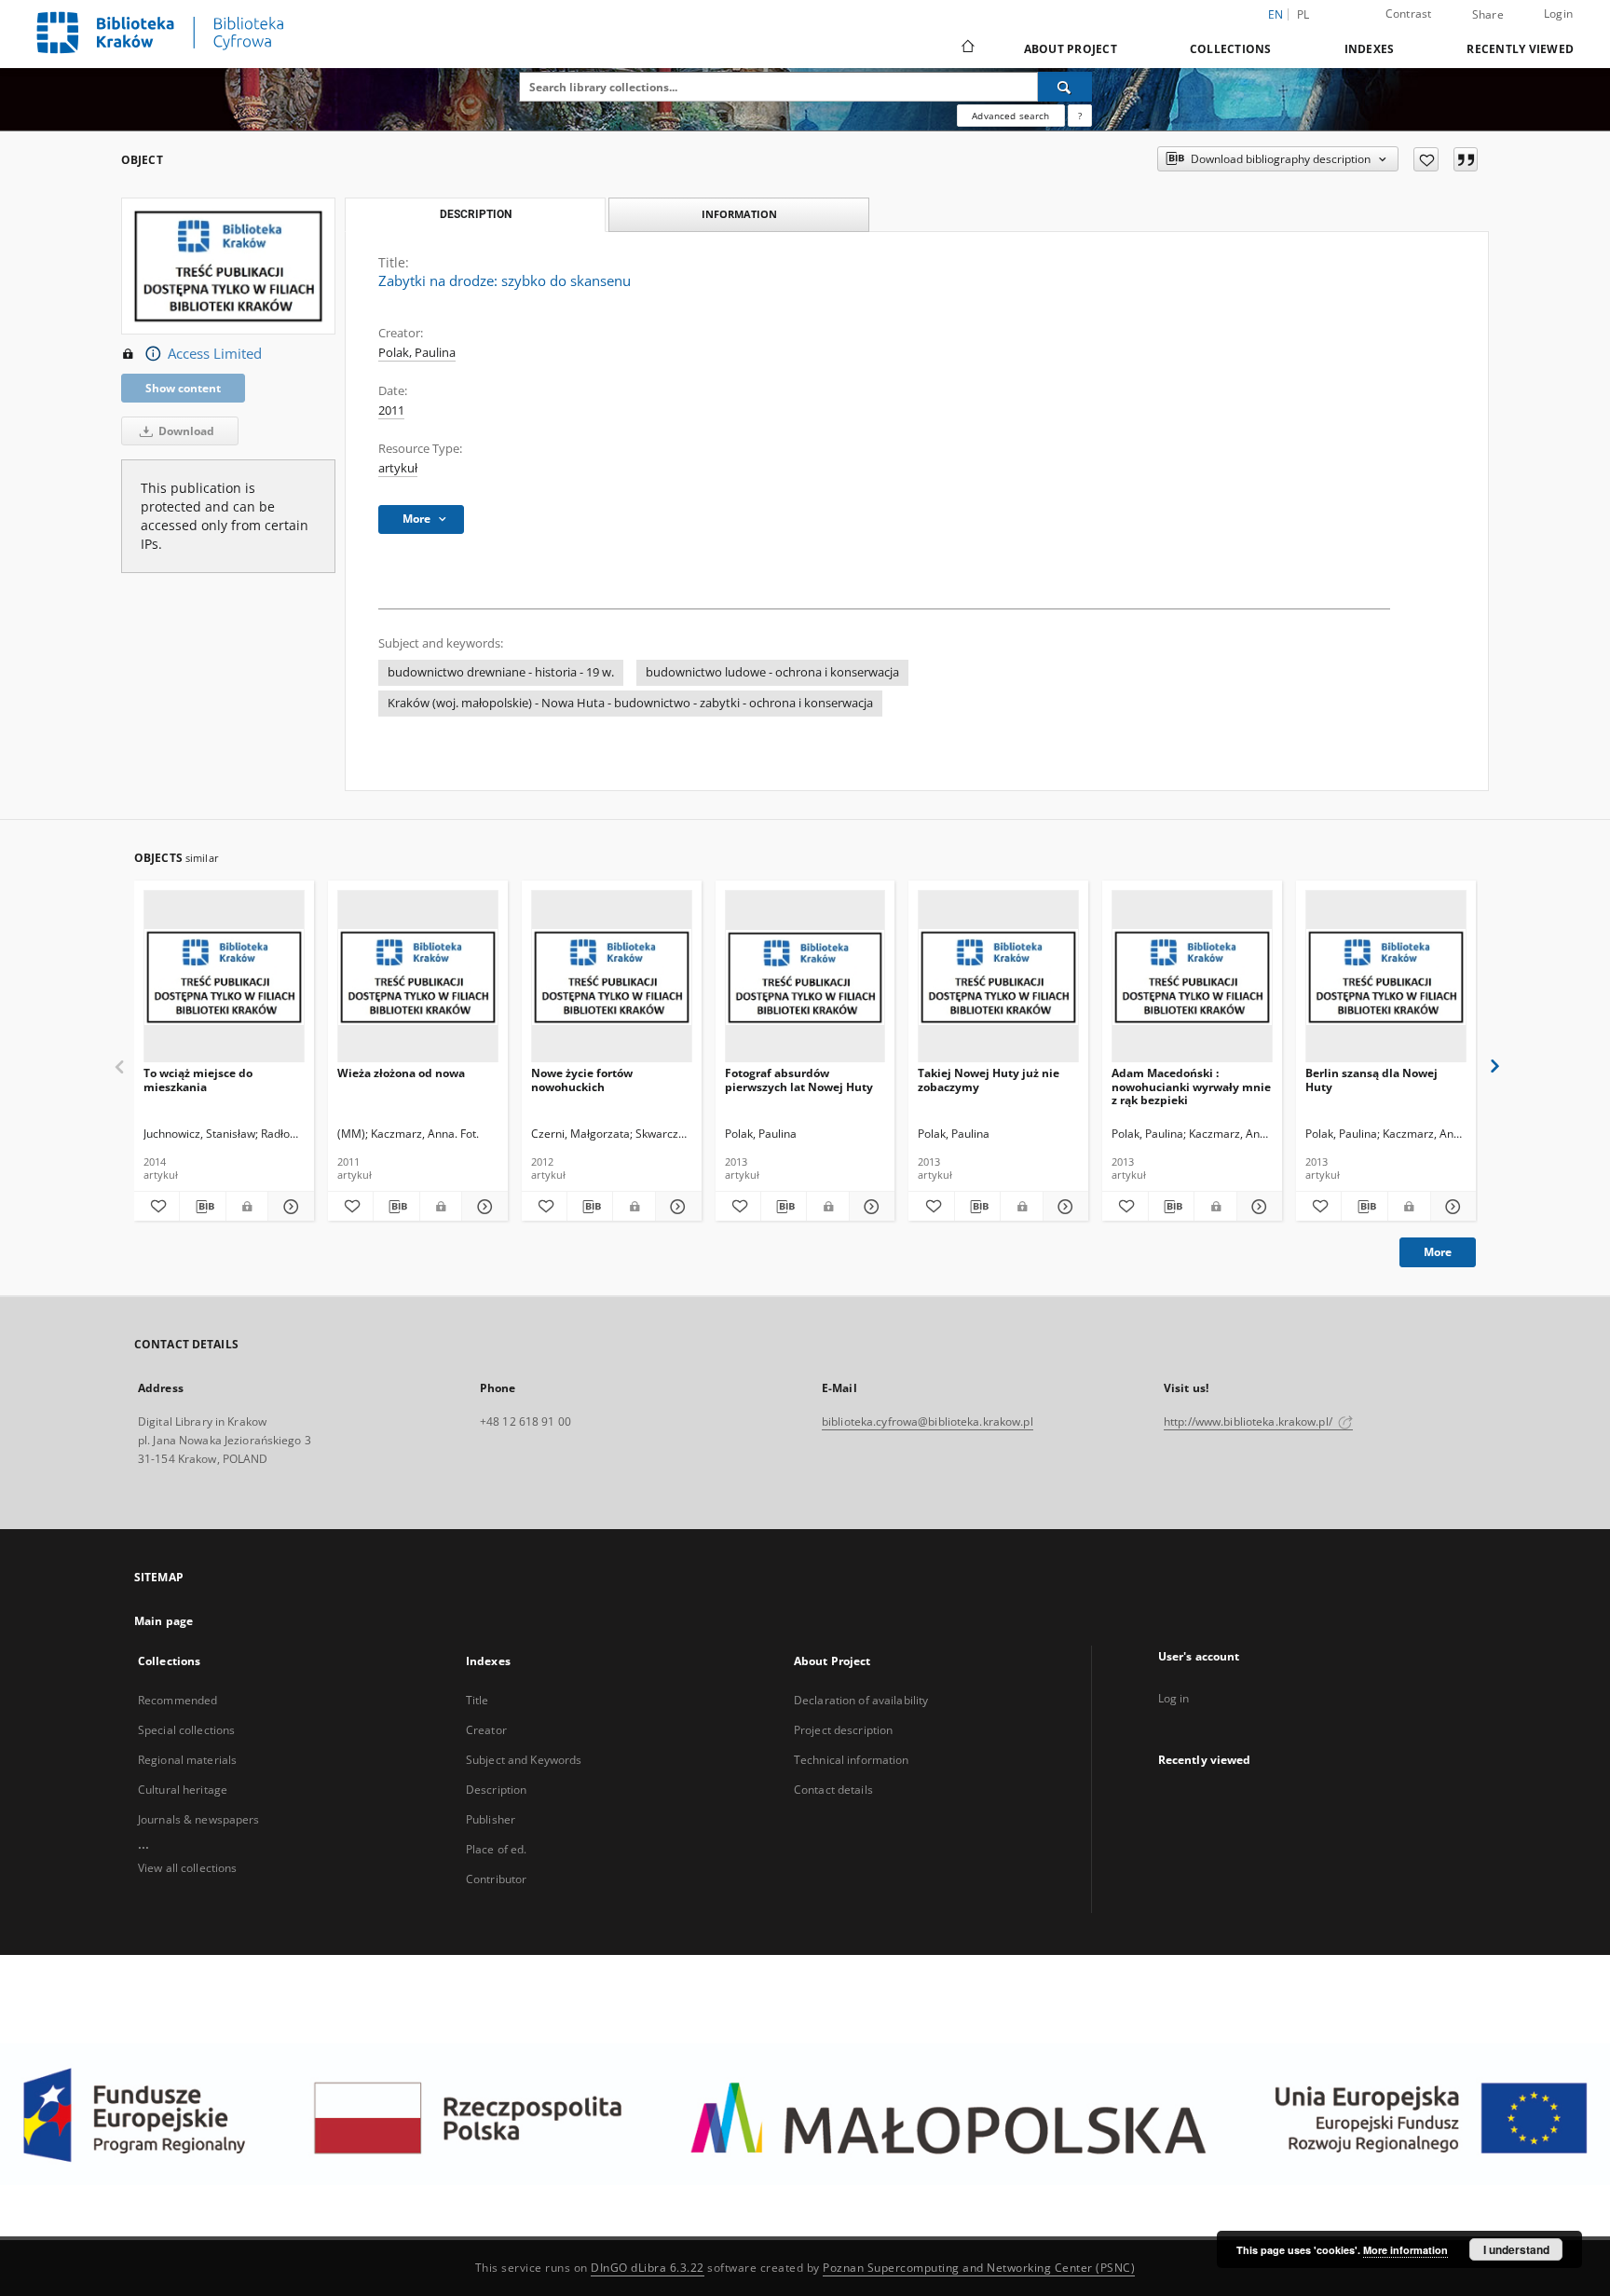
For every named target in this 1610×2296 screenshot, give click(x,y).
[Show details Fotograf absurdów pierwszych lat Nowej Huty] (869, 1207)
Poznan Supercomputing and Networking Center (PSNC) (979, 2268)
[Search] (1065, 87)
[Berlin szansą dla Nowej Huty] (1386, 977)
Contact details (833, 1790)
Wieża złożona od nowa (401, 1073)
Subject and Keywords (524, 1760)
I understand (1516, 2249)
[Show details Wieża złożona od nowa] (482, 1207)
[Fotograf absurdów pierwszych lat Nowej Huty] (805, 977)
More (1438, 1252)
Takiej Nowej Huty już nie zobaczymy (989, 1080)
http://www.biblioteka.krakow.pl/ (1249, 1421)
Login (1558, 14)
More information (1405, 2250)
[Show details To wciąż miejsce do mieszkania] (288, 1207)
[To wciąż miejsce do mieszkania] (224, 977)
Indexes (1370, 49)
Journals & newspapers (199, 1819)
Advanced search (1010, 116)
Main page (164, 1621)
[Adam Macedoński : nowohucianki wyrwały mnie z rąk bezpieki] (1192, 977)
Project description (843, 1730)
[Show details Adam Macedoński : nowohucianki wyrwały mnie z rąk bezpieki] (1257, 1207)
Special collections (186, 1730)
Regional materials (187, 1760)
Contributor (496, 1879)
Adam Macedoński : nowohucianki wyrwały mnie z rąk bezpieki (1191, 1086)
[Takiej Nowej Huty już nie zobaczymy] (998, 977)
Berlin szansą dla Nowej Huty (1371, 1080)
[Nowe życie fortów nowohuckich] (612, 977)
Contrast (1409, 14)
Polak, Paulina (417, 353)
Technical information (852, 1760)
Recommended (177, 1700)
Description (496, 1790)
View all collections (187, 1868)
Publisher (491, 1819)
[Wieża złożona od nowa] (418, 977)
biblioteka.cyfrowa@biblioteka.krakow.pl (928, 1421)
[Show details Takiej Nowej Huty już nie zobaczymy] (1063, 1207)
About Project (1071, 49)
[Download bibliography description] (202, 1207)
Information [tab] (739, 214)
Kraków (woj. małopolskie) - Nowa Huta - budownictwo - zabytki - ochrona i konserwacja (630, 703)
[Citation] (1466, 159)
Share (1488, 15)
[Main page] (967, 48)
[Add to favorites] (1426, 159)
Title (478, 1700)
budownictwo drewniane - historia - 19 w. (501, 672)
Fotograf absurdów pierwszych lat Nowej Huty (799, 1080)
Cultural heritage (183, 1790)
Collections (1231, 49)
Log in (1174, 1698)
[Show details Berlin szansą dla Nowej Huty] (1451, 1207)
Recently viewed (1520, 49)
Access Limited (215, 354)
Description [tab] (476, 214)
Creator (486, 1730)
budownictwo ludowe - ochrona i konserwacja (772, 672)
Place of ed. (496, 1849)
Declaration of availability (861, 1700)
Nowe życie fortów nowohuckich (582, 1080)
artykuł (398, 468)
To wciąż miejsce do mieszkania (198, 1080)
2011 (391, 410)
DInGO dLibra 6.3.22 (648, 2268)
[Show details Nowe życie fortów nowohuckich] (675, 1207)
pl (1303, 14)
